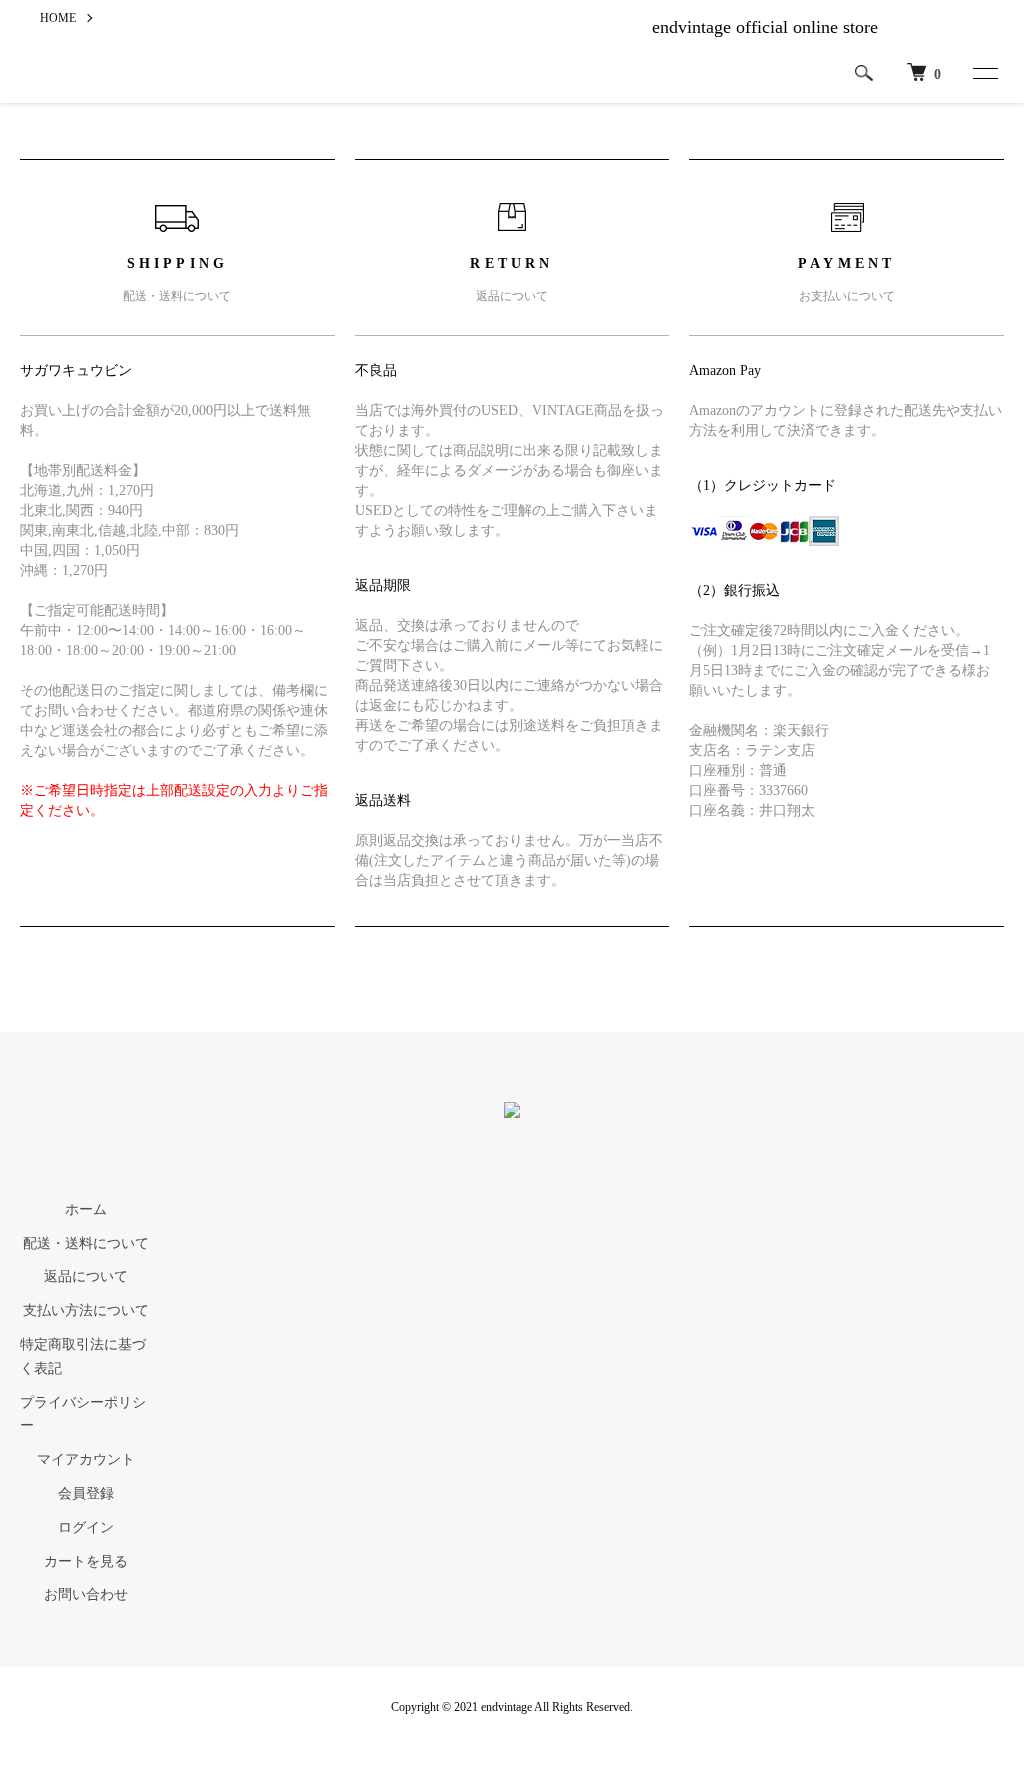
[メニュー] (984, 73)
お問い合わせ (86, 1594)
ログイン (86, 1527)
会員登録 (86, 1493)
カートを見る (86, 1561)
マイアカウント (86, 1459)
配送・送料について (86, 1243)
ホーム (86, 1209)
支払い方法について (86, 1310)
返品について (86, 1276)
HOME (58, 18)
